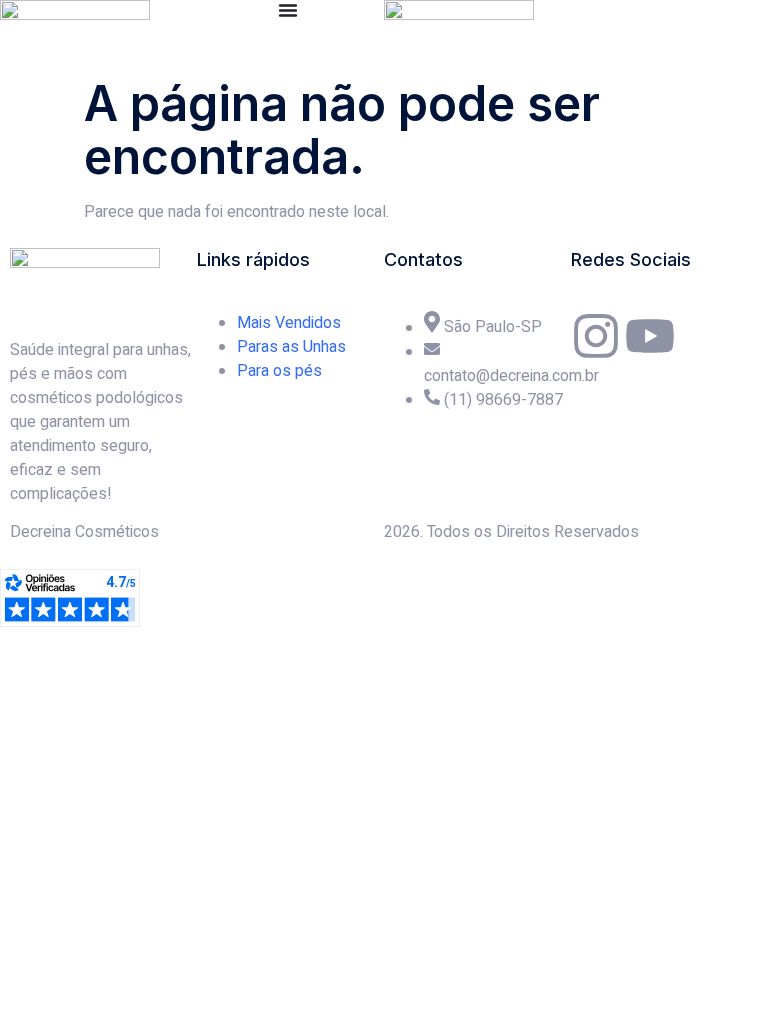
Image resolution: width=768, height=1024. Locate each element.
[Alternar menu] (288, 10)
